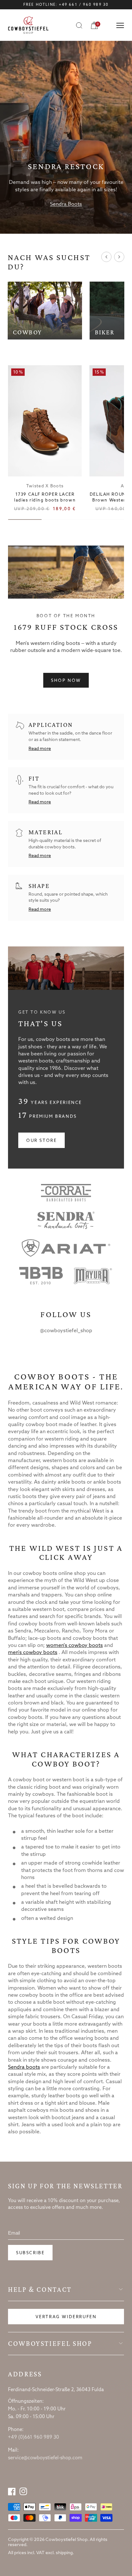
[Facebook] (12, 2491)
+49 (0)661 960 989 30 (33, 2437)
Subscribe (30, 2253)
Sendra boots (24, 2067)
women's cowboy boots (74, 1645)
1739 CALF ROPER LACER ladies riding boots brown (45, 497)
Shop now (66, 681)
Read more (40, 749)
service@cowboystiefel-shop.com (45, 2458)
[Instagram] (23, 2491)
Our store (41, 1141)
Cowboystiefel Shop (50, 2344)
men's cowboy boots (33, 1653)
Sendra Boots (66, 204)
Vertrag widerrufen (66, 2317)
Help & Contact (40, 2290)
